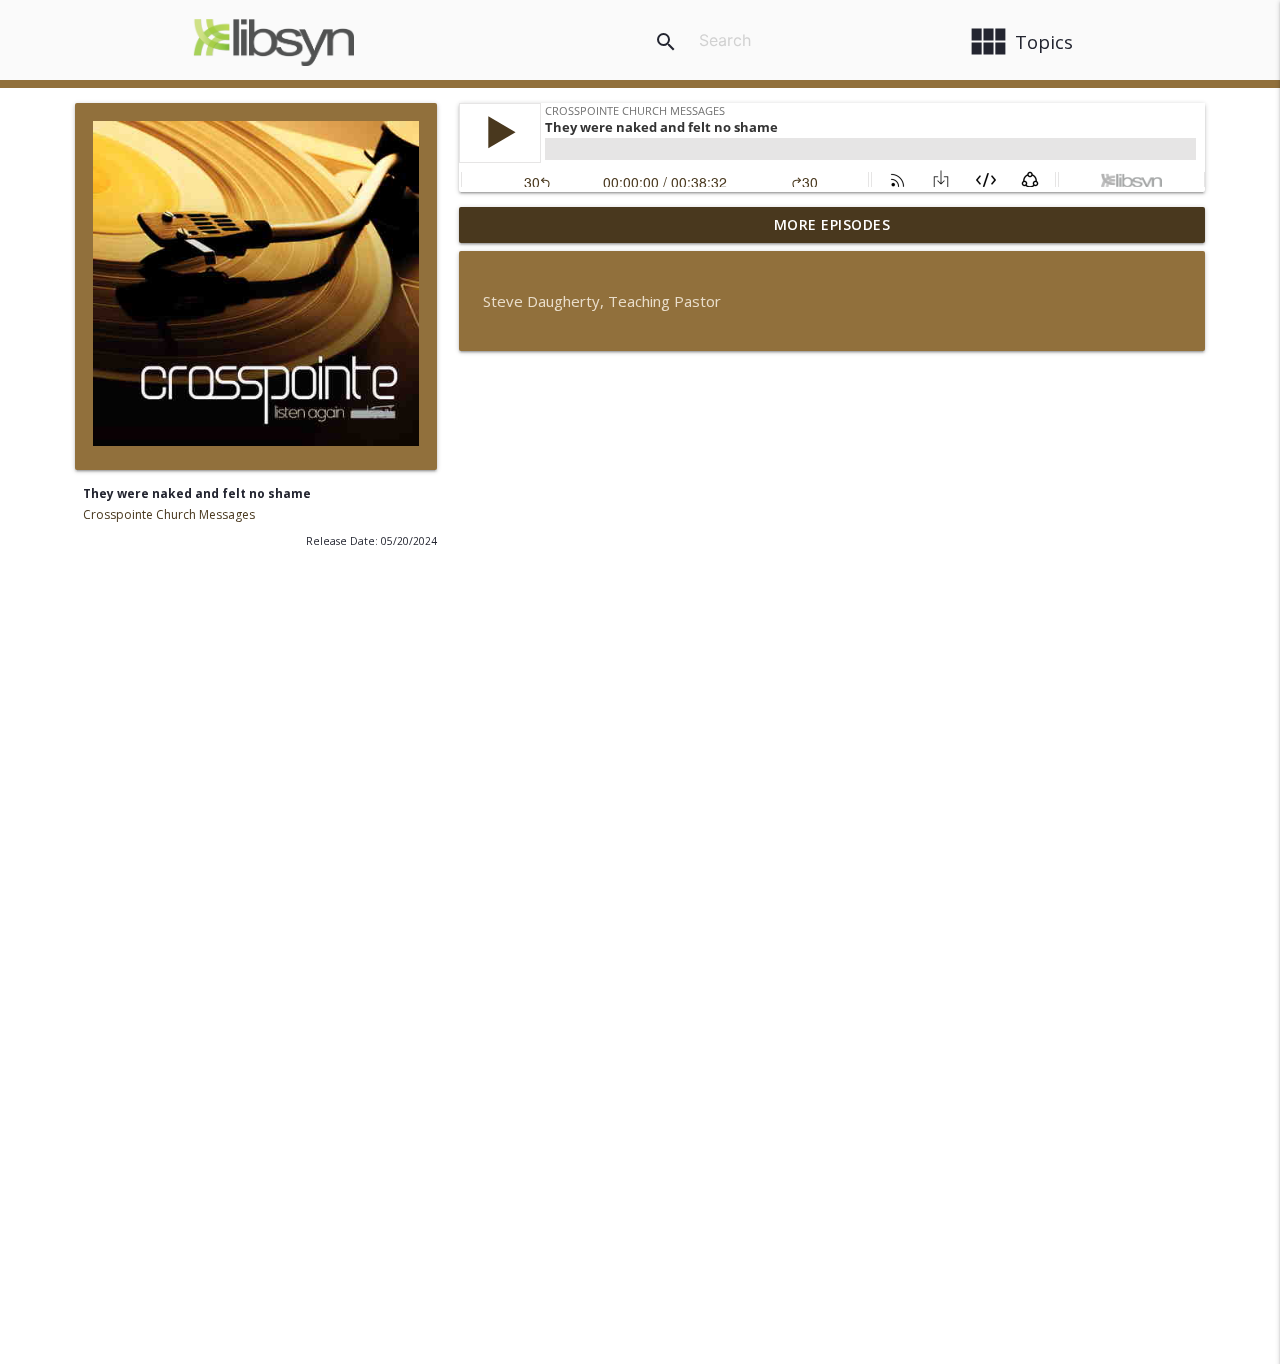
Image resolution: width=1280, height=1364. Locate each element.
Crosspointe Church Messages (169, 514)
